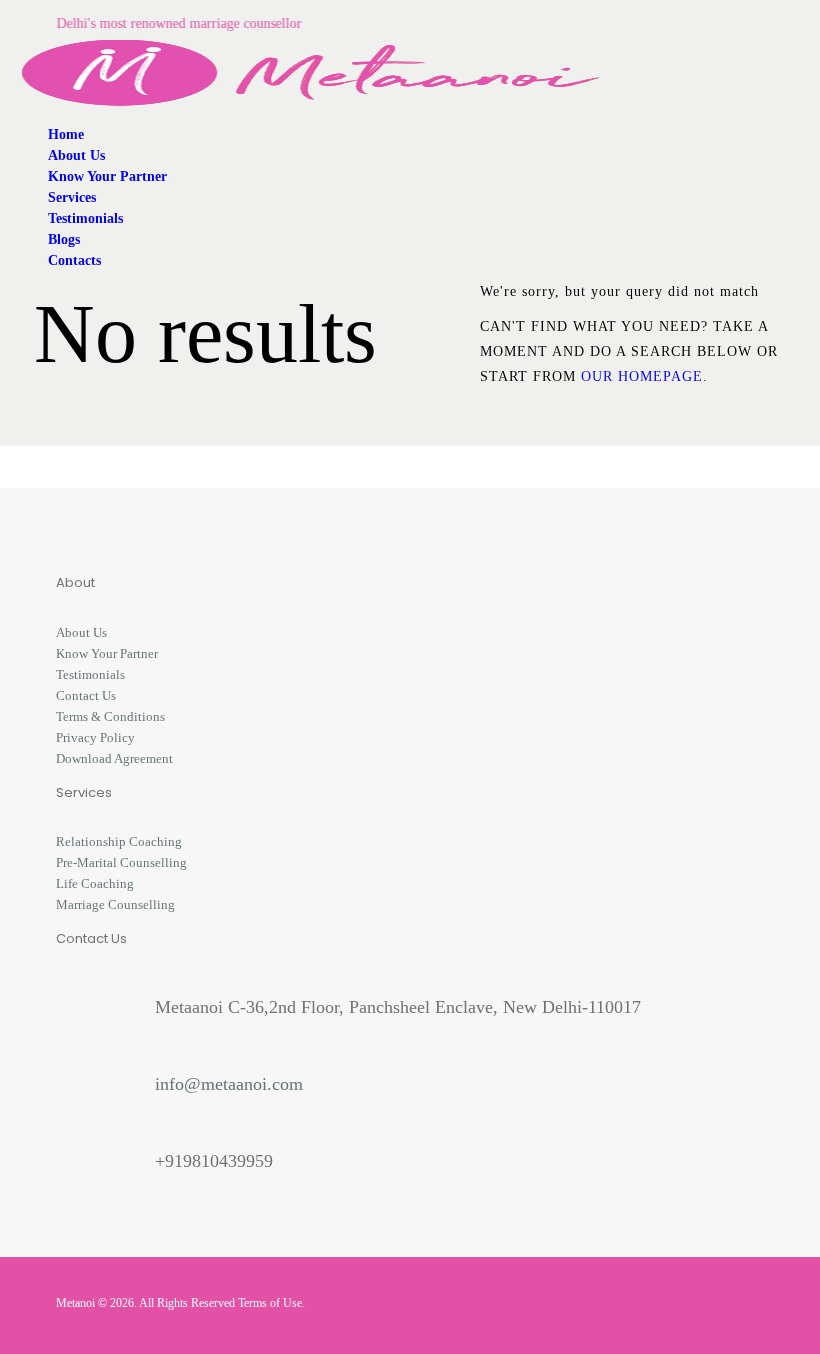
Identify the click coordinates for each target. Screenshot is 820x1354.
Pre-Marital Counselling (121, 862)
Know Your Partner (107, 653)
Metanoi (75, 1303)
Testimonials (90, 674)
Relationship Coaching (119, 841)
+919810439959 (214, 1161)
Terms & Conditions (110, 716)
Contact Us (86, 695)
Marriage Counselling (115, 904)
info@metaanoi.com (229, 1084)
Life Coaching (95, 883)
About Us (81, 632)
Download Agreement (114, 758)
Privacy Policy (95, 737)
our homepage (642, 376)
